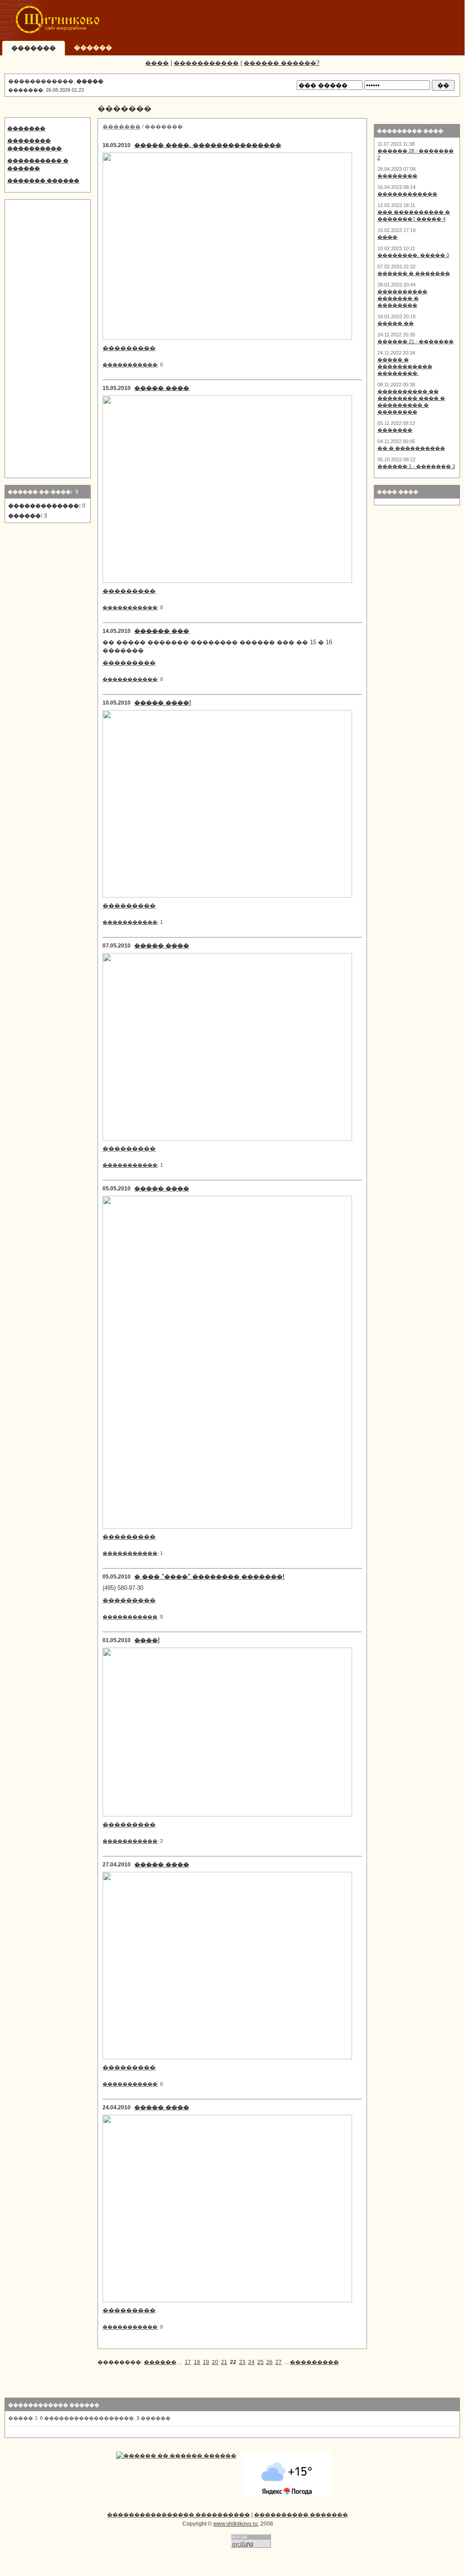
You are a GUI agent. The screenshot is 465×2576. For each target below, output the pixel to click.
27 (279, 2362)
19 (206, 2362)
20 (215, 2362)
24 (251, 2362)
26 (269, 2362)
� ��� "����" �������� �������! (209, 1577)
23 (242, 2362)
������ (160, 2362)
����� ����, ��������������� (208, 145)
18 (197, 2362)
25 (260, 2362)
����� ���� (162, 388)
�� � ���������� (411, 448)
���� (157, 63)
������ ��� (162, 631)
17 (188, 2362)
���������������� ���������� (179, 2515)
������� (26, 128)
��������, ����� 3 (413, 255)
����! (147, 1640)
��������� (129, 348)
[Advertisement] (293, 20)
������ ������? (281, 63)
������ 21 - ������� (416, 341)
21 (224, 2362)
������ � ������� (414, 273)
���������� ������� (301, 2515)
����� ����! (163, 703)
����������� (206, 63)
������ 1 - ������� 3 (416, 466)
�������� (397, 176)
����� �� (396, 323)
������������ (407, 194)
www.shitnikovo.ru (235, 2524)
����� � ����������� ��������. (405, 366)
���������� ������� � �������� (402, 298)
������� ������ (43, 181)
